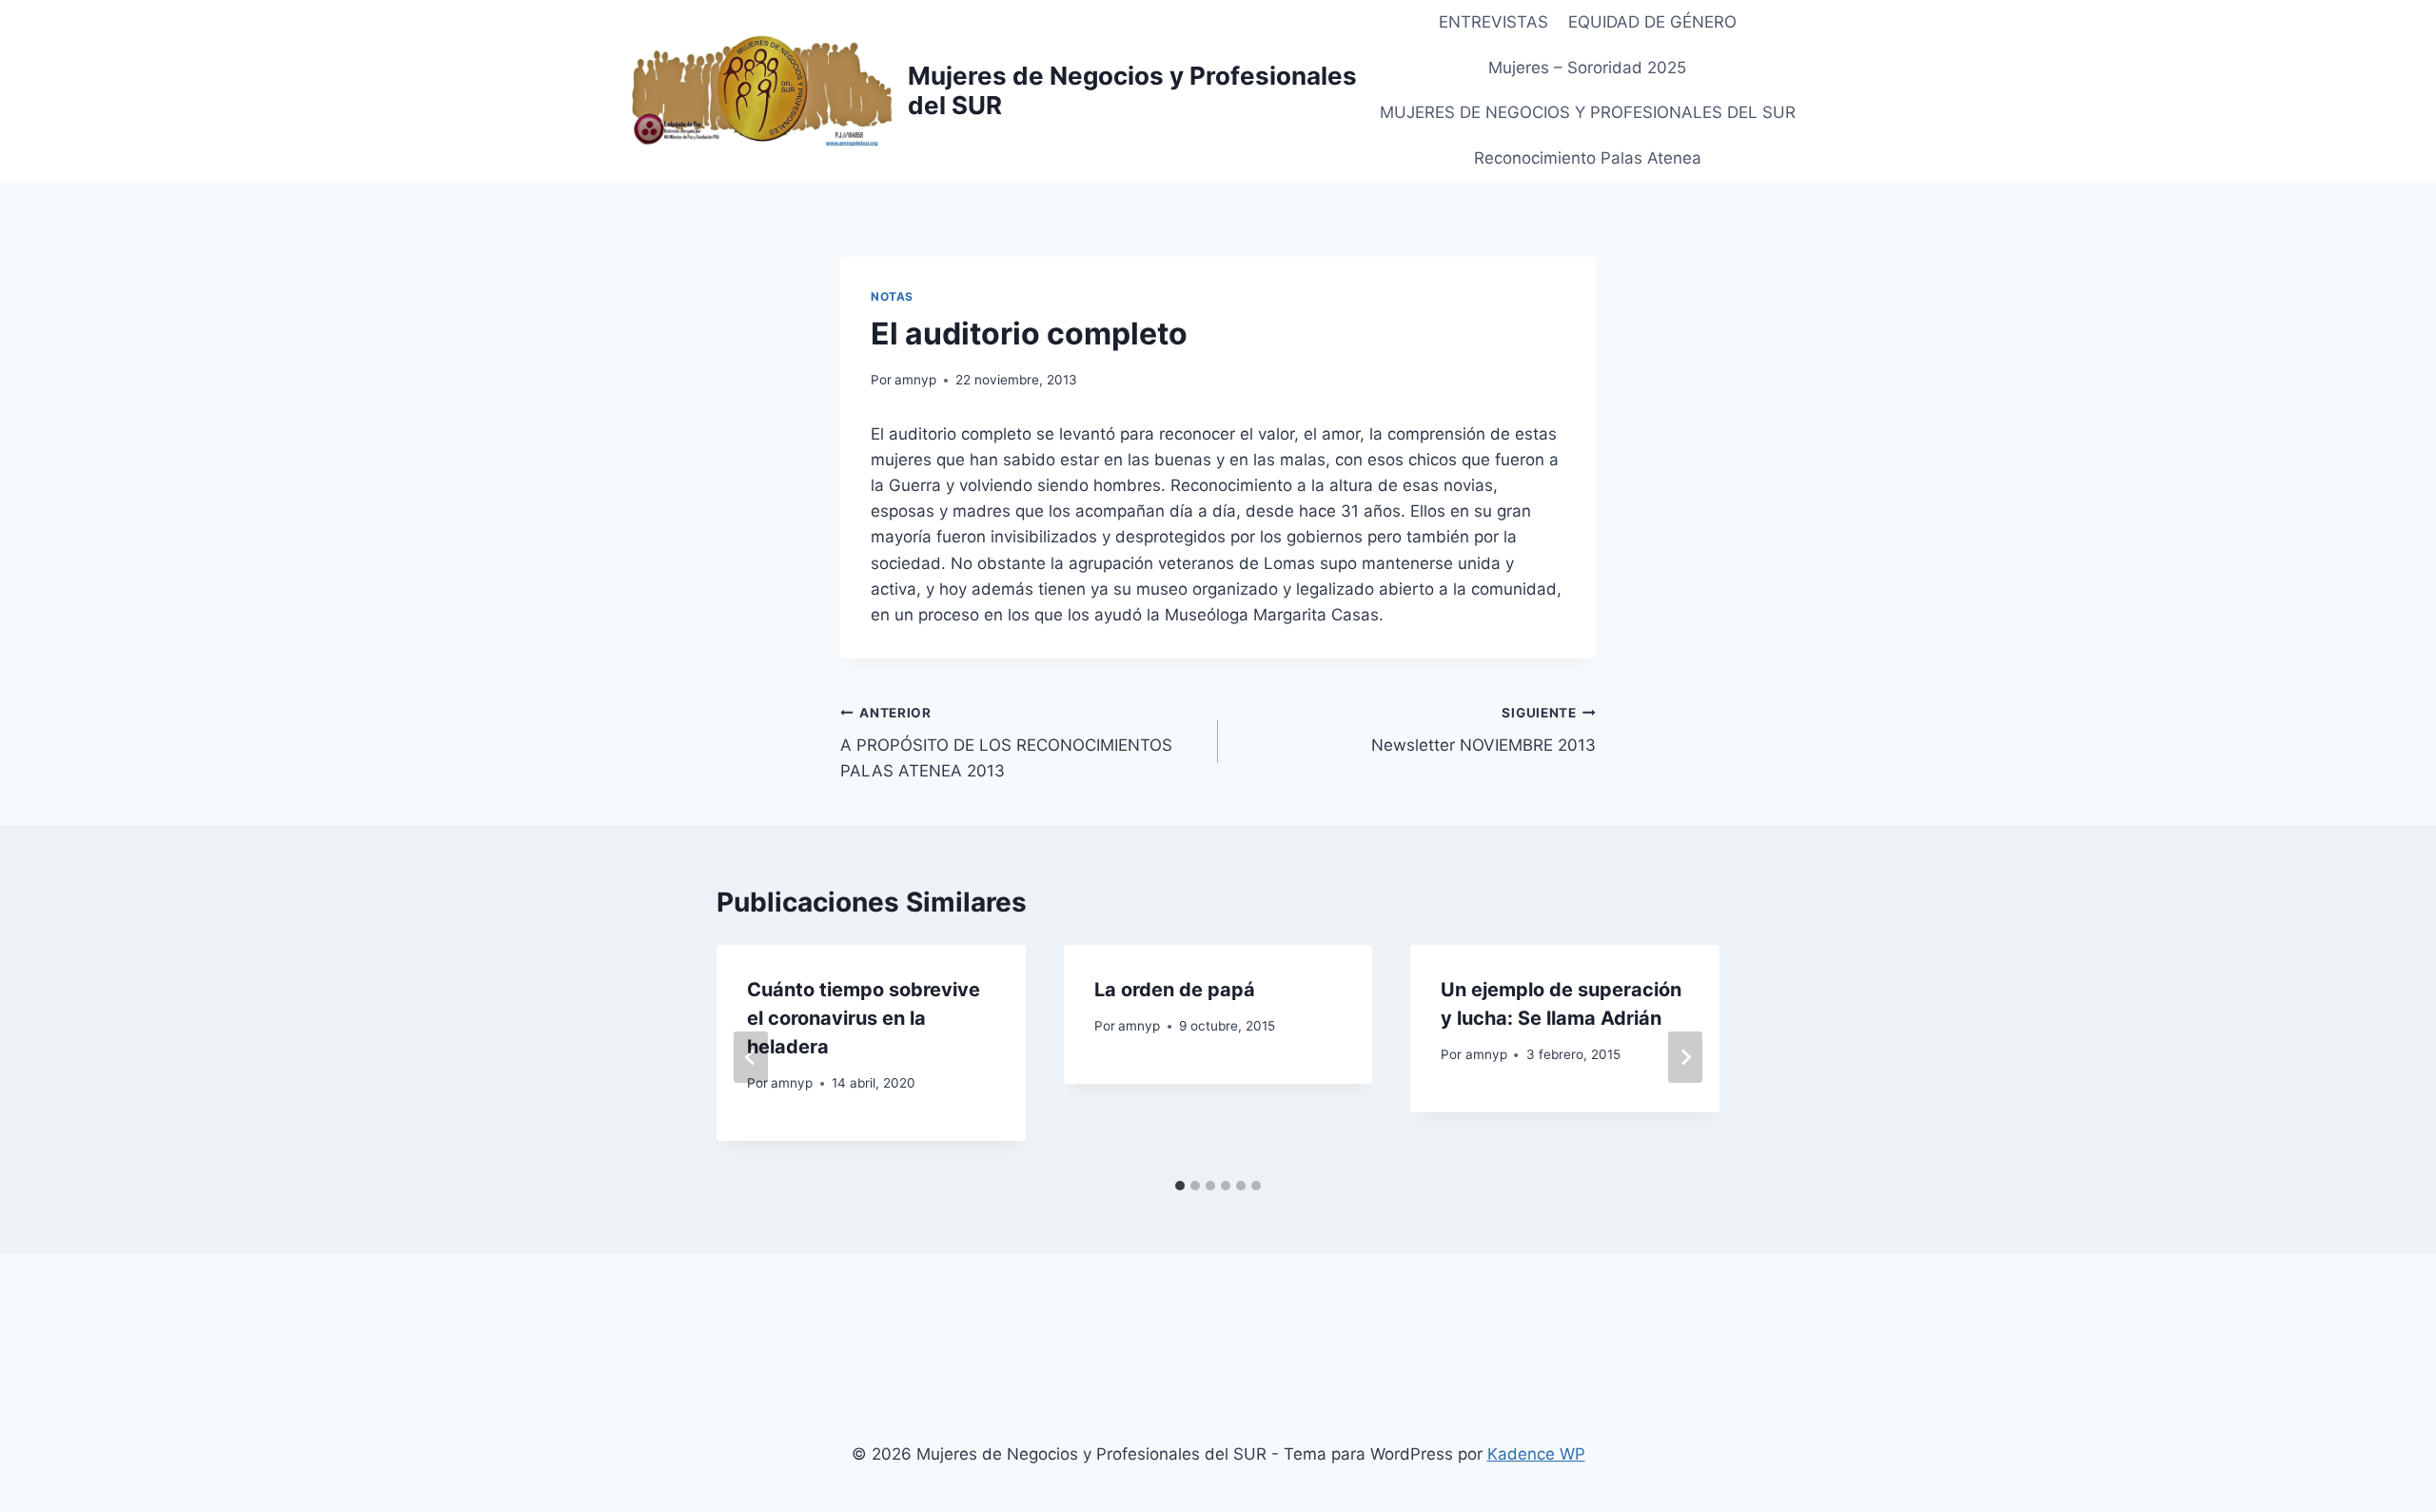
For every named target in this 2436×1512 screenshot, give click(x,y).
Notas (892, 296)
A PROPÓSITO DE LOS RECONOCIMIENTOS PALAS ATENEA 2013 (1006, 743)
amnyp (915, 380)
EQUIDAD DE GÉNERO (1652, 22)
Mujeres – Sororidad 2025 (1587, 68)
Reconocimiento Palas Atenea (1588, 158)
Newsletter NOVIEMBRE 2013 (1483, 730)
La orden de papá (1175, 990)
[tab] (1180, 1186)
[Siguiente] (1685, 1057)
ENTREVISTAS (1493, 22)
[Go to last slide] (751, 1057)
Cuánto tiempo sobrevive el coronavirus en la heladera (864, 1018)
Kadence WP (1536, 1454)
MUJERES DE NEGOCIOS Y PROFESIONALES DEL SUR (1588, 112)
